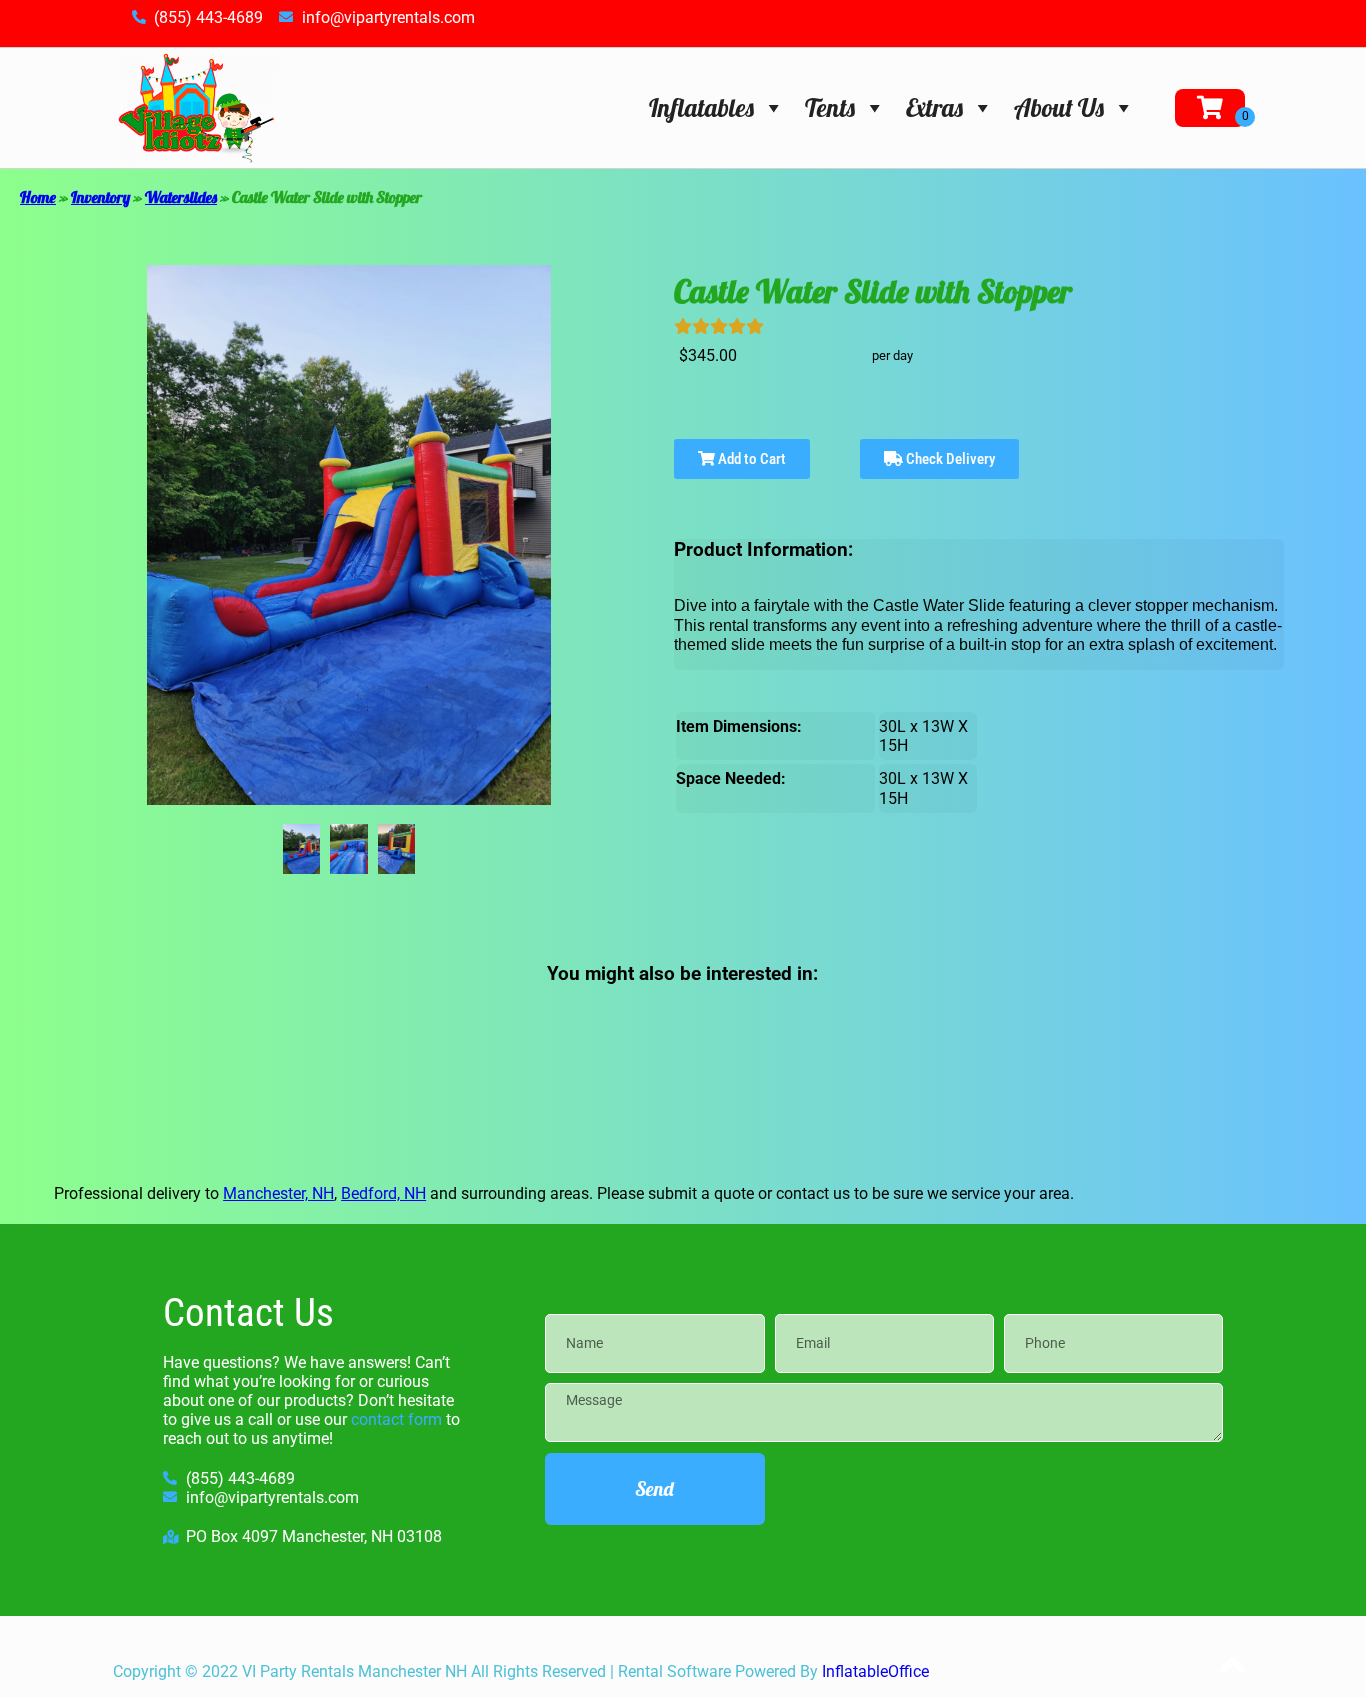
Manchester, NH (278, 1193)
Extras (934, 107)
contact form (396, 1419)
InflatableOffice (875, 1671)
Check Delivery (949, 459)
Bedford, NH (383, 1193)
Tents (830, 107)
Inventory (100, 197)
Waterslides (181, 197)
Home (38, 197)
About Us (1059, 107)
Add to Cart (750, 459)
